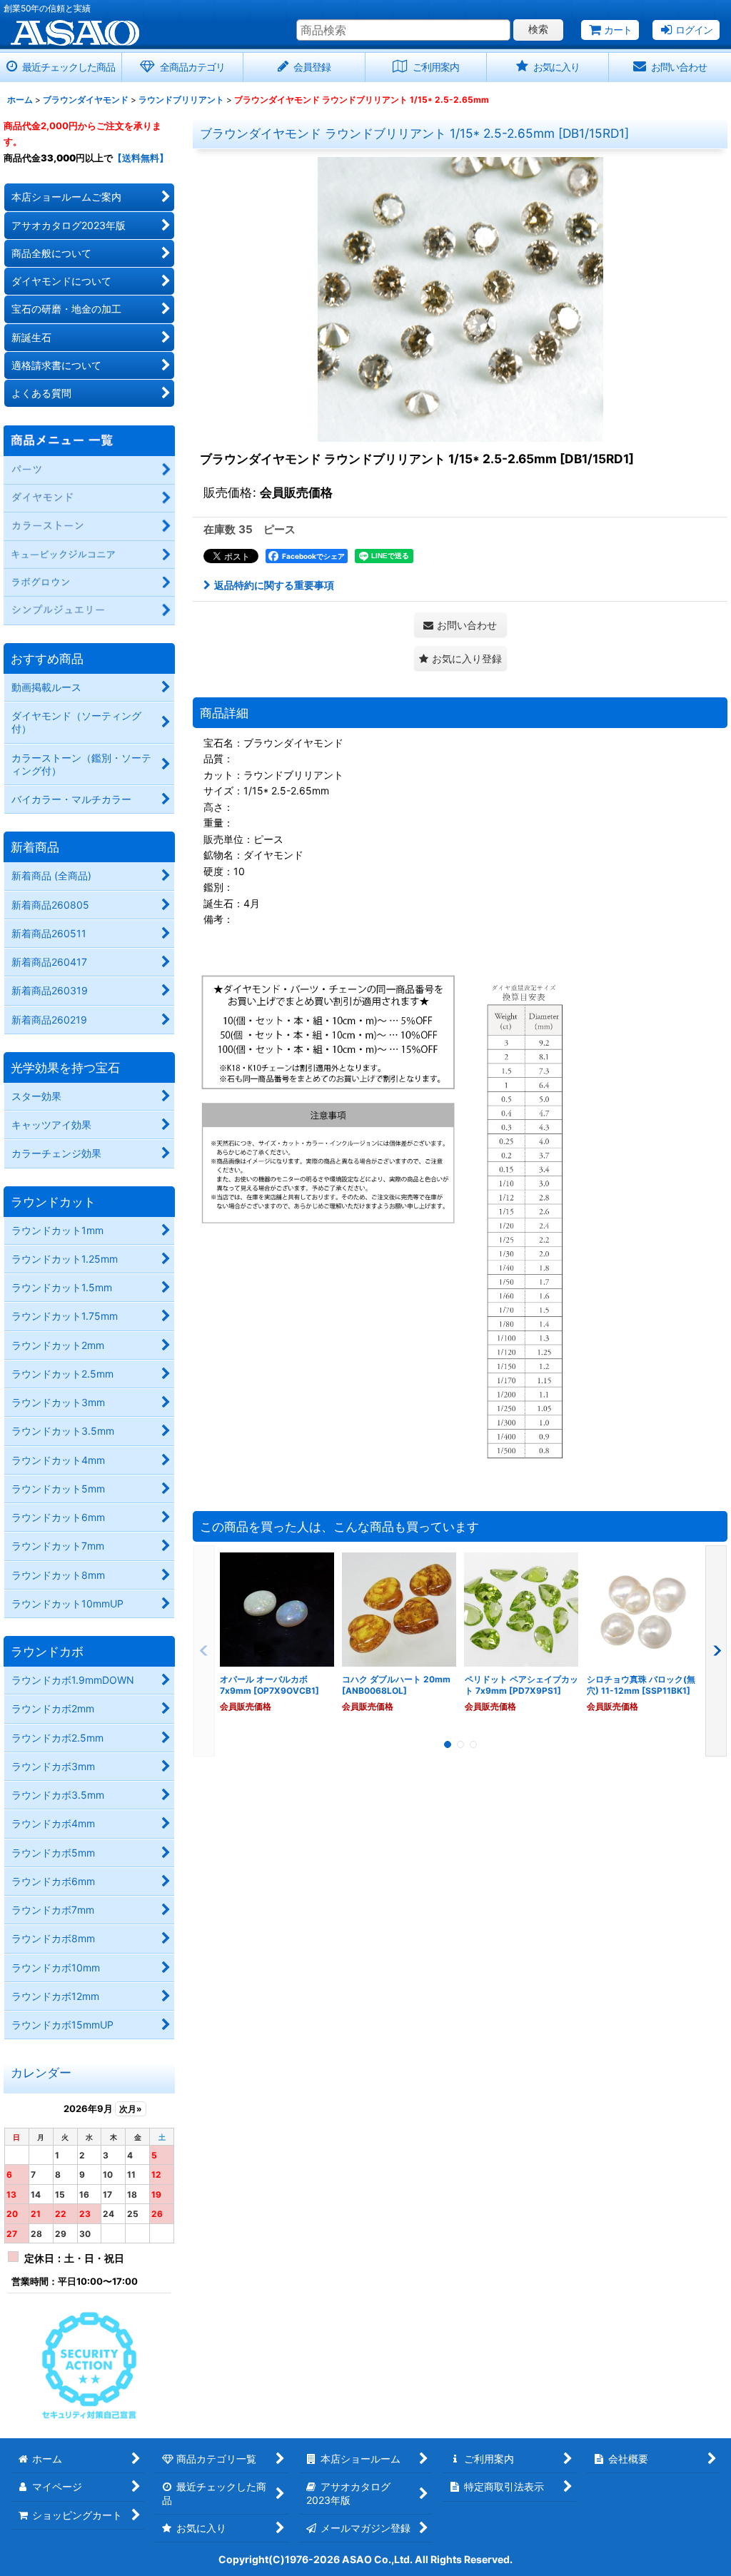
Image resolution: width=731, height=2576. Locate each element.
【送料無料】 (141, 158)
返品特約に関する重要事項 (274, 585)
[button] (460, 658)
